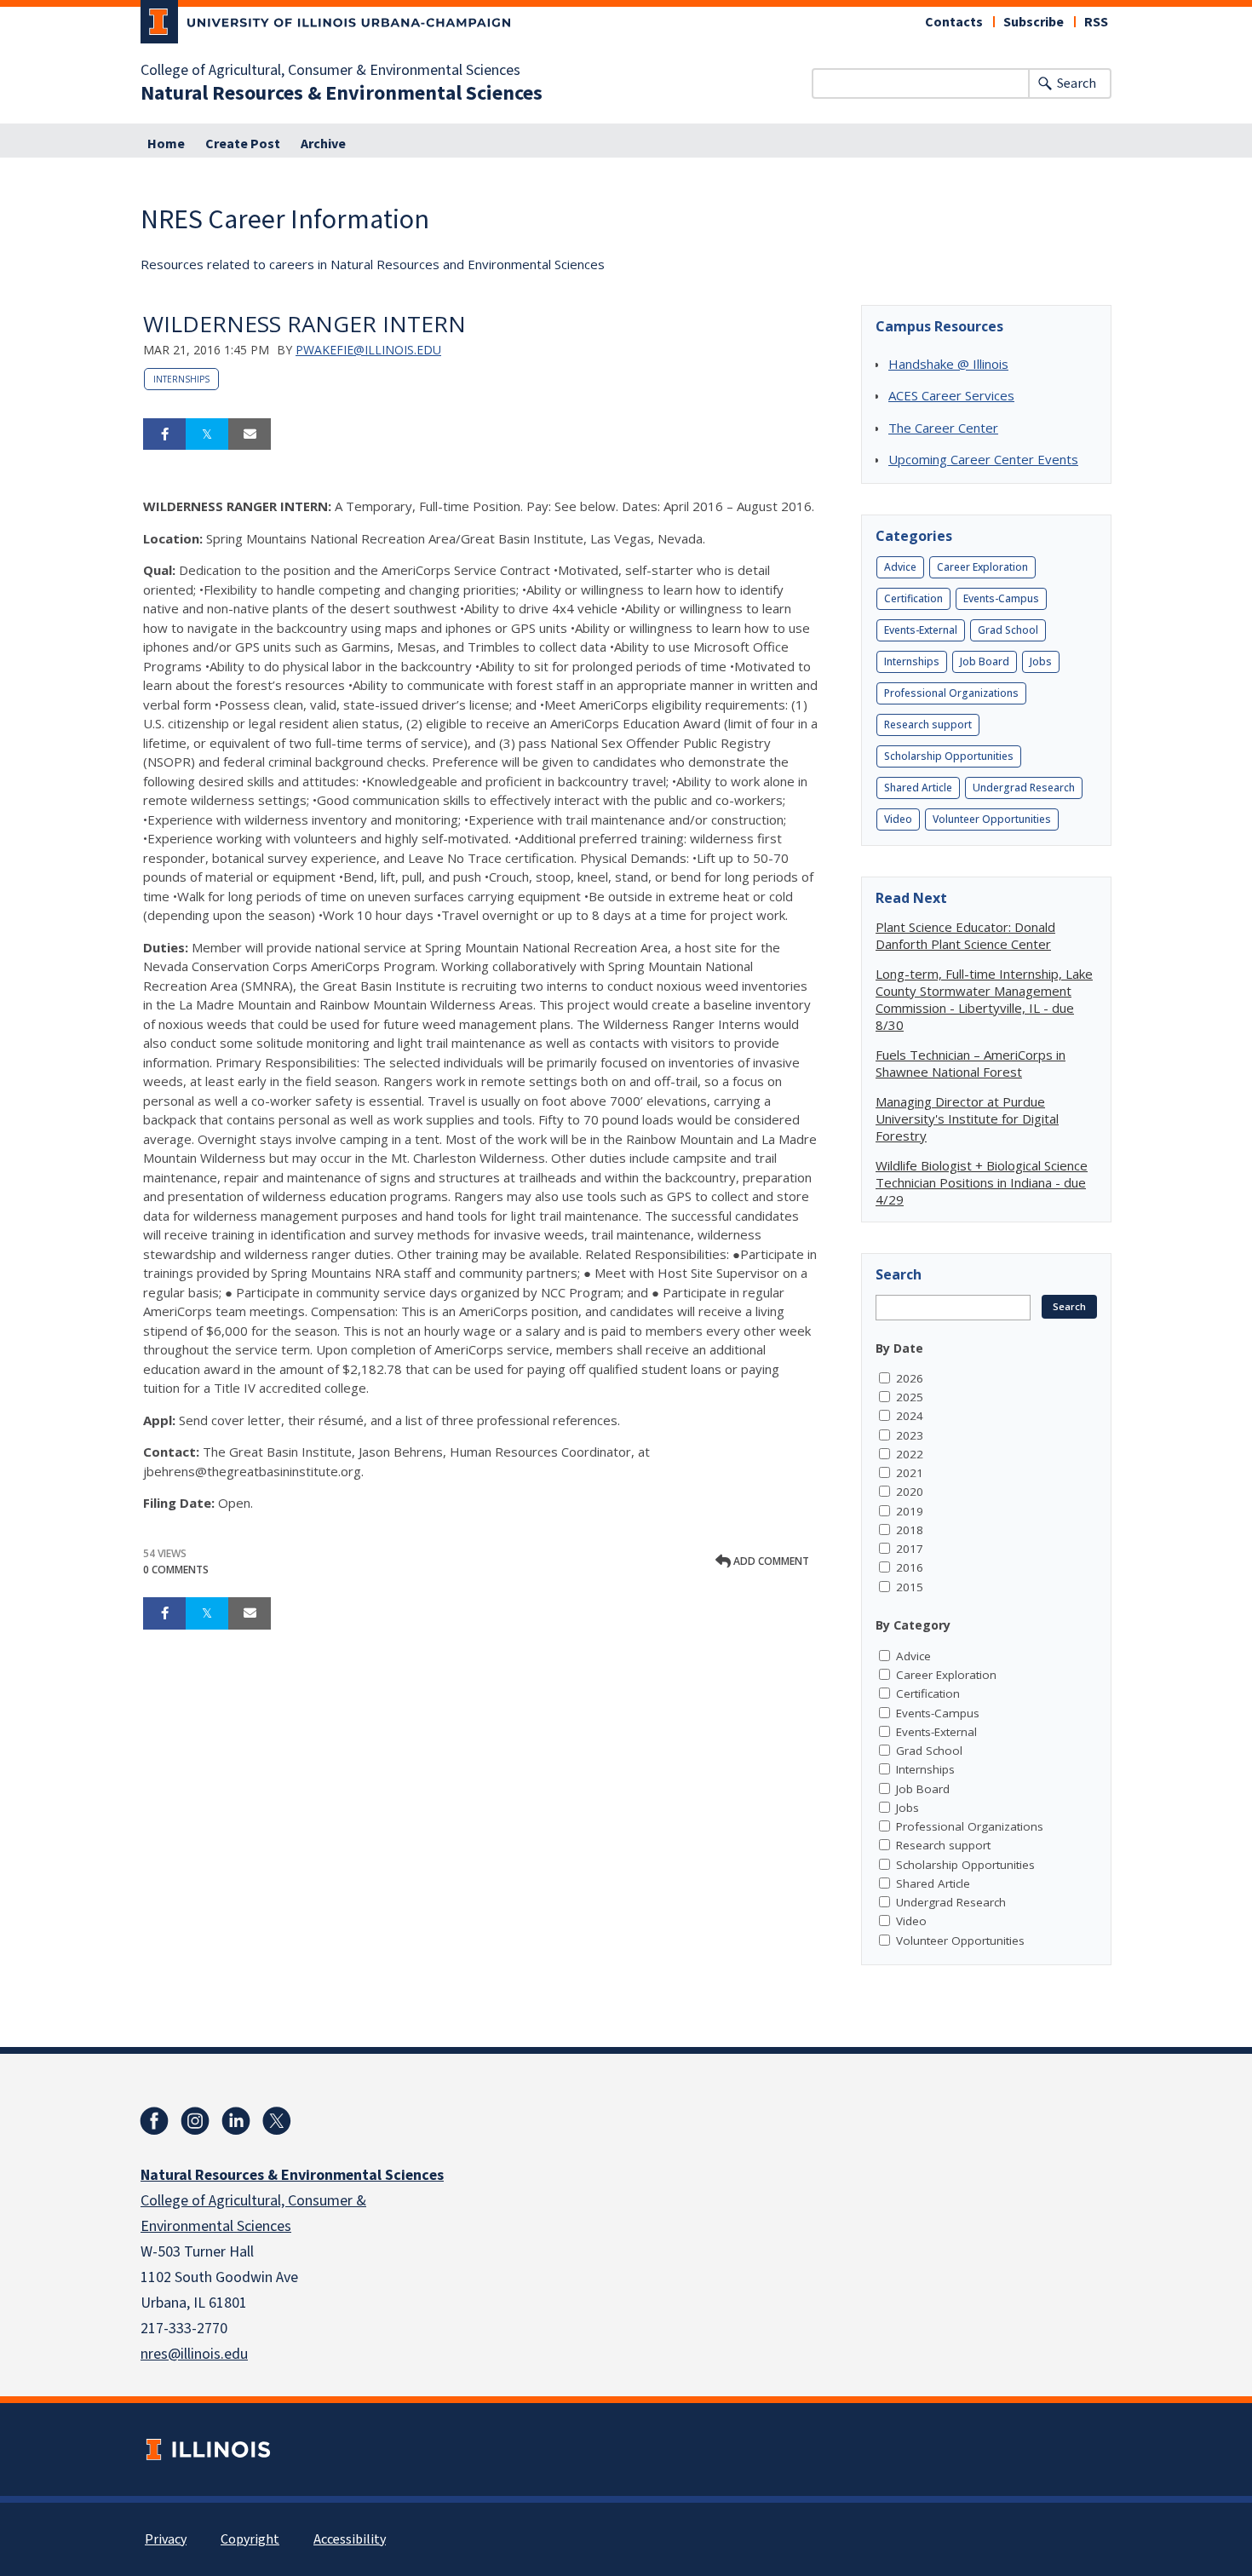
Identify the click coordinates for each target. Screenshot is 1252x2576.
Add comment (770, 1561)
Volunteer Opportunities (992, 819)
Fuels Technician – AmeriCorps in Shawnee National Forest (971, 1063)
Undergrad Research (1024, 788)
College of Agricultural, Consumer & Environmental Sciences (330, 71)
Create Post (243, 144)
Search (1077, 83)
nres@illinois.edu (194, 2354)
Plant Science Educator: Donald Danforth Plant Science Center (965, 935)
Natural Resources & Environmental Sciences (342, 94)
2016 (910, 1567)
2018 (910, 1530)
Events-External (921, 630)
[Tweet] (207, 434)
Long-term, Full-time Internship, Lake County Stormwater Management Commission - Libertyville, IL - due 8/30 (984, 999)
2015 (910, 1587)
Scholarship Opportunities (949, 756)
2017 (910, 1549)
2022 (910, 1454)
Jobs (1041, 661)
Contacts (954, 22)
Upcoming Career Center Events (983, 459)
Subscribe (1034, 22)
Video (898, 819)
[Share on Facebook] (164, 434)
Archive (323, 144)
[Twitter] (277, 2121)
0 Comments (176, 1570)
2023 (910, 1435)
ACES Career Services (951, 395)
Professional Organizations (951, 693)
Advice (900, 567)
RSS (1096, 22)
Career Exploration (982, 567)
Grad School (1008, 630)
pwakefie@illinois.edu (368, 350)
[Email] (250, 434)
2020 (910, 1492)
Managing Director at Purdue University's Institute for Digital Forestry (967, 1118)
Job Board (985, 661)
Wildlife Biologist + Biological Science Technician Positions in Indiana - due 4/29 (982, 1182)
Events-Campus (1001, 598)
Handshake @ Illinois (948, 364)
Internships (181, 379)
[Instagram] (195, 2121)
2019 (910, 1511)
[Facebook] (154, 2121)
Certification (913, 598)
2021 (910, 1473)
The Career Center (943, 428)
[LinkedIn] (236, 2121)
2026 (910, 1378)
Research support (928, 724)
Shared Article (918, 788)
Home (166, 144)
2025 (910, 1397)
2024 (910, 1416)
